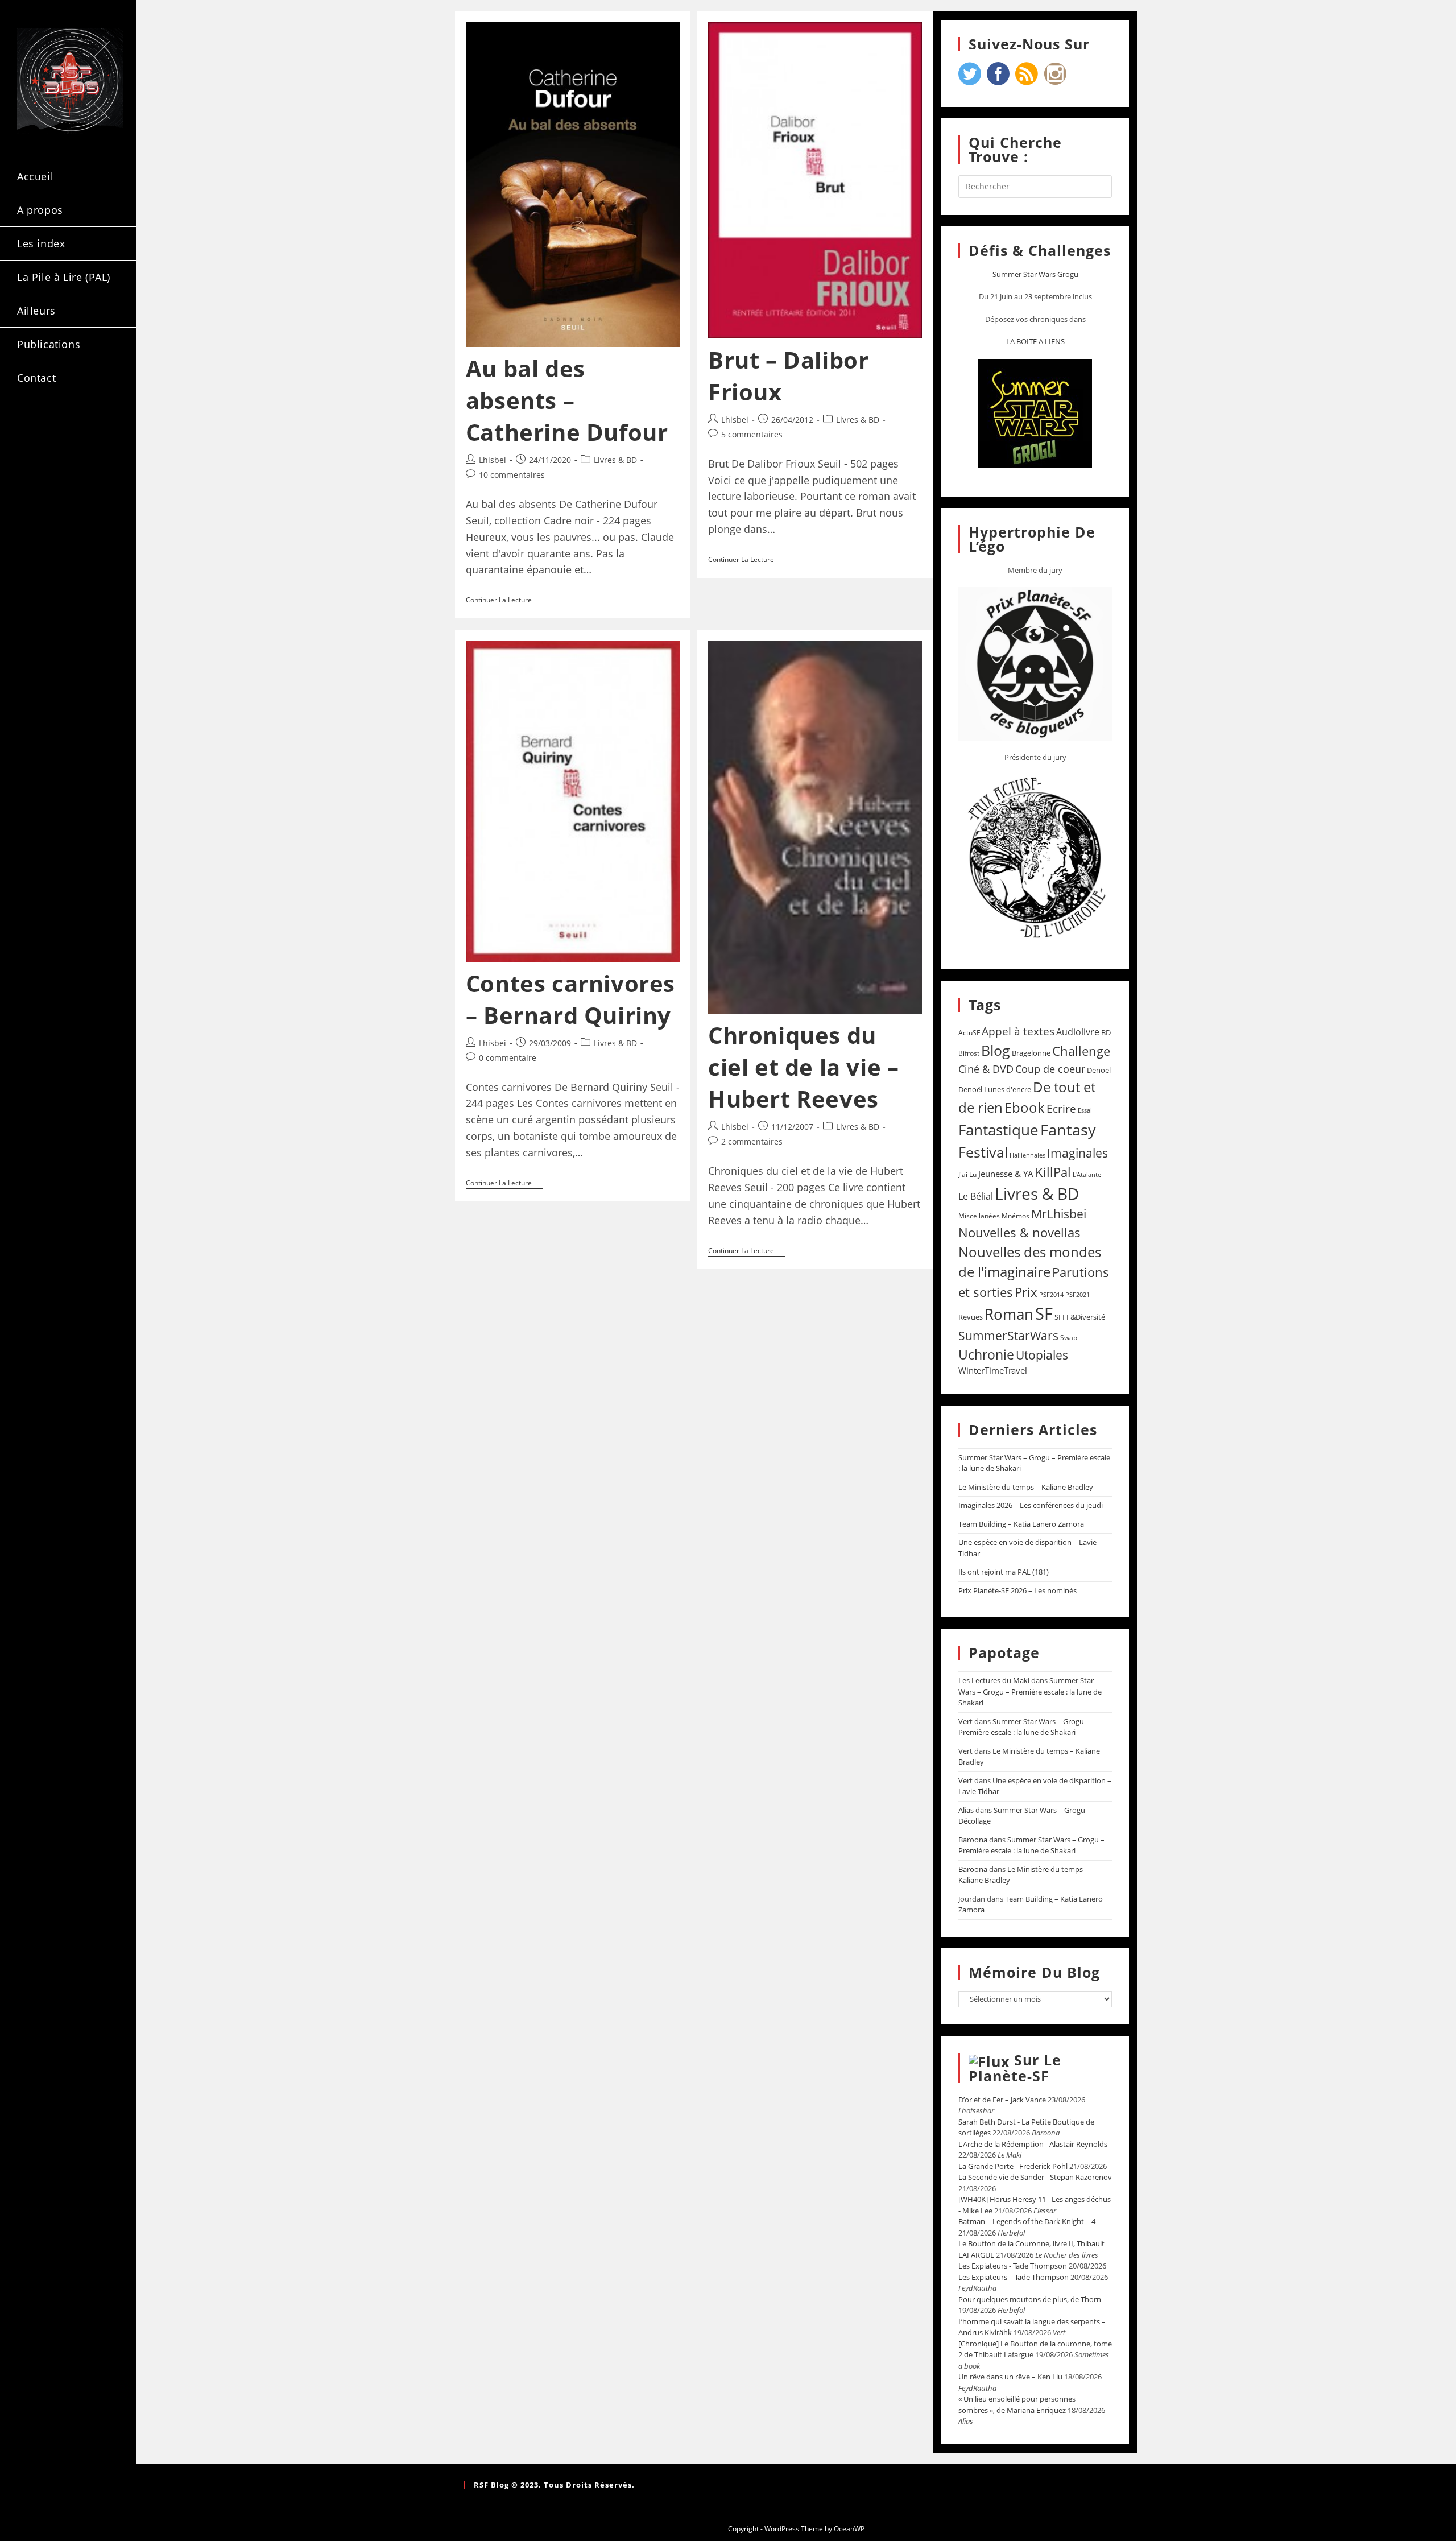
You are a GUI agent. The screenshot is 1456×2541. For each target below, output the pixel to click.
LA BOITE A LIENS (1035, 341)
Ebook (1025, 1108)
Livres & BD (615, 460)
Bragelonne (1031, 1053)
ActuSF (969, 1033)
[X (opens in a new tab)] (32, 426)
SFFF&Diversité (1080, 1317)
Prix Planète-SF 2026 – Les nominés (1017, 1590)
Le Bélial (976, 1196)
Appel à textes (1018, 1031)
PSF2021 (1077, 1295)
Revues (971, 1317)
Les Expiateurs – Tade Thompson (1014, 2277)
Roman (1009, 1314)
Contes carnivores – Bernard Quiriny (570, 999)
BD (1106, 1032)
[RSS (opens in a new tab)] (32, 446)
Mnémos (1016, 1216)
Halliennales (1027, 1155)
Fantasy (1068, 1129)
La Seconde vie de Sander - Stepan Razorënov (1035, 2177)
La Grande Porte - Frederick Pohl (1013, 2166)
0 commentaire (508, 1058)
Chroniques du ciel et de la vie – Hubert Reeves (803, 1067)
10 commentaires (512, 475)
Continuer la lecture (504, 600)
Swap (1069, 1338)
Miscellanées (979, 1216)
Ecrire (1061, 1108)
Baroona (973, 1840)
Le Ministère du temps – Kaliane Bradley (1026, 1487)
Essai (1085, 1110)
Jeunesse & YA (1006, 1174)
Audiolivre (1078, 1032)
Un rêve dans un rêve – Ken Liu (1010, 2377)
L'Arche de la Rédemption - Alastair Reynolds (1033, 2144)
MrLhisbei (1059, 1214)
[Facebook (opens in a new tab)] (63, 426)
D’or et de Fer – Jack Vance (1002, 2100)
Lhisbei (493, 460)
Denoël (1099, 1070)
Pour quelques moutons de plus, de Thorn (1030, 2299)
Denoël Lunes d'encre (995, 1089)
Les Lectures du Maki (994, 1680)
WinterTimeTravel (993, 1370)
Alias (966, 1810)
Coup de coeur (1050, 1069)
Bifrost (969, 1053)
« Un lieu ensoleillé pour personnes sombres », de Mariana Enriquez (1017, 2404)
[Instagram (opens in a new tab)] (93, 426)
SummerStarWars (1008, 1335)
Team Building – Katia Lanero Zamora (1021, 1524)
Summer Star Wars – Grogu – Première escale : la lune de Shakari (1030, 1691)
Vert (965, 1721)
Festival (983, 1152)
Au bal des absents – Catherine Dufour (567, 400)
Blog (996, 1050)
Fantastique (998, 1130)
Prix (1026, 1292)
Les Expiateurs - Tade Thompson (1013, 2266)
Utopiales (1042, 1355)
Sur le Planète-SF (1015, 2068)
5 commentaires (752, 434)
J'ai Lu (967, 1174)
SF (1044, 1313)
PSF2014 (1051, 1294)
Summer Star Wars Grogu (1035, 274)
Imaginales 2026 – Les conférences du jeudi (1031, 1505)
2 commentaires (752, 1141)
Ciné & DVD (986, 1069)
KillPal (1053, 1172)
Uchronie (986, 1354)
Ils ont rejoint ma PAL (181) (1004, 1572)
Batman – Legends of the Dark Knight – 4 (1027, 2221)
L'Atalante (1087, 1175)
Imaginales (1077, 1153)
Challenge (1081, 1051)
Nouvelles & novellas (1019, 1232)
